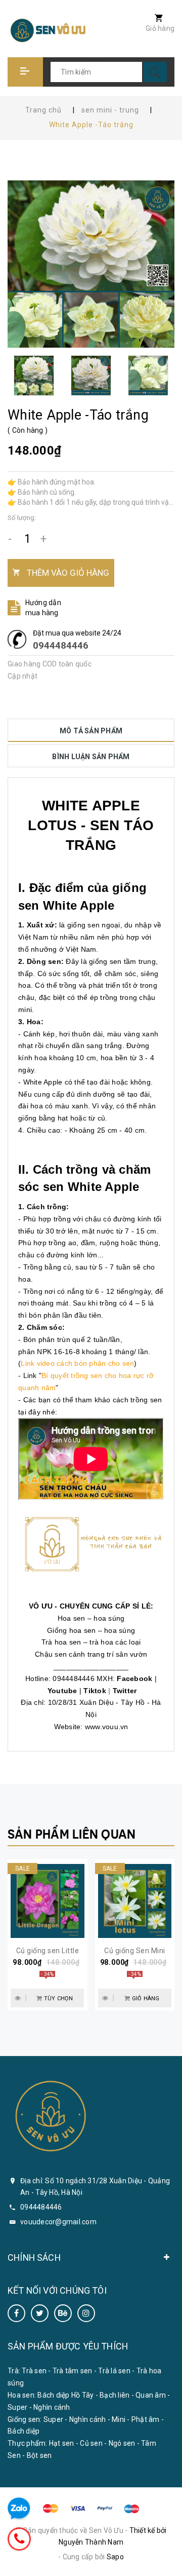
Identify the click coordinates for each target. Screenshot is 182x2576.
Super (17, 2407)
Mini (119, 2419)
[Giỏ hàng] (154, 19)
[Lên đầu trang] (168, 2562)
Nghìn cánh (52, 2407)
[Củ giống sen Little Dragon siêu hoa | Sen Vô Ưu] (48, 1901)
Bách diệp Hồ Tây (65, 2395)
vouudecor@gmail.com (58, 2222)
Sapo (115, 2557)
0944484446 (61, 645)
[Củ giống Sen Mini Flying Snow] (135, 1901)
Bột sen (39, 2455)
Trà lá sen (114, 2371)
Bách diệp (24, 2431)
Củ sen (91, 2443)
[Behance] (63, 2313)
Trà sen (34, 2371)
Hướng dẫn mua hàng (43, 608)
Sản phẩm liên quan (72, 1834)
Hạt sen (62, 2443)
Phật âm (146, 2419)
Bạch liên (115, 2395)
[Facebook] (16, 2313)
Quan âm (151, 2395)
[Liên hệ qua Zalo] (19, 2509)
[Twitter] (40, 2313)
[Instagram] (86, 2313)
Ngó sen (122, 2443)
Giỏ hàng (160, 28)
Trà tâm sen (73, 2371)
